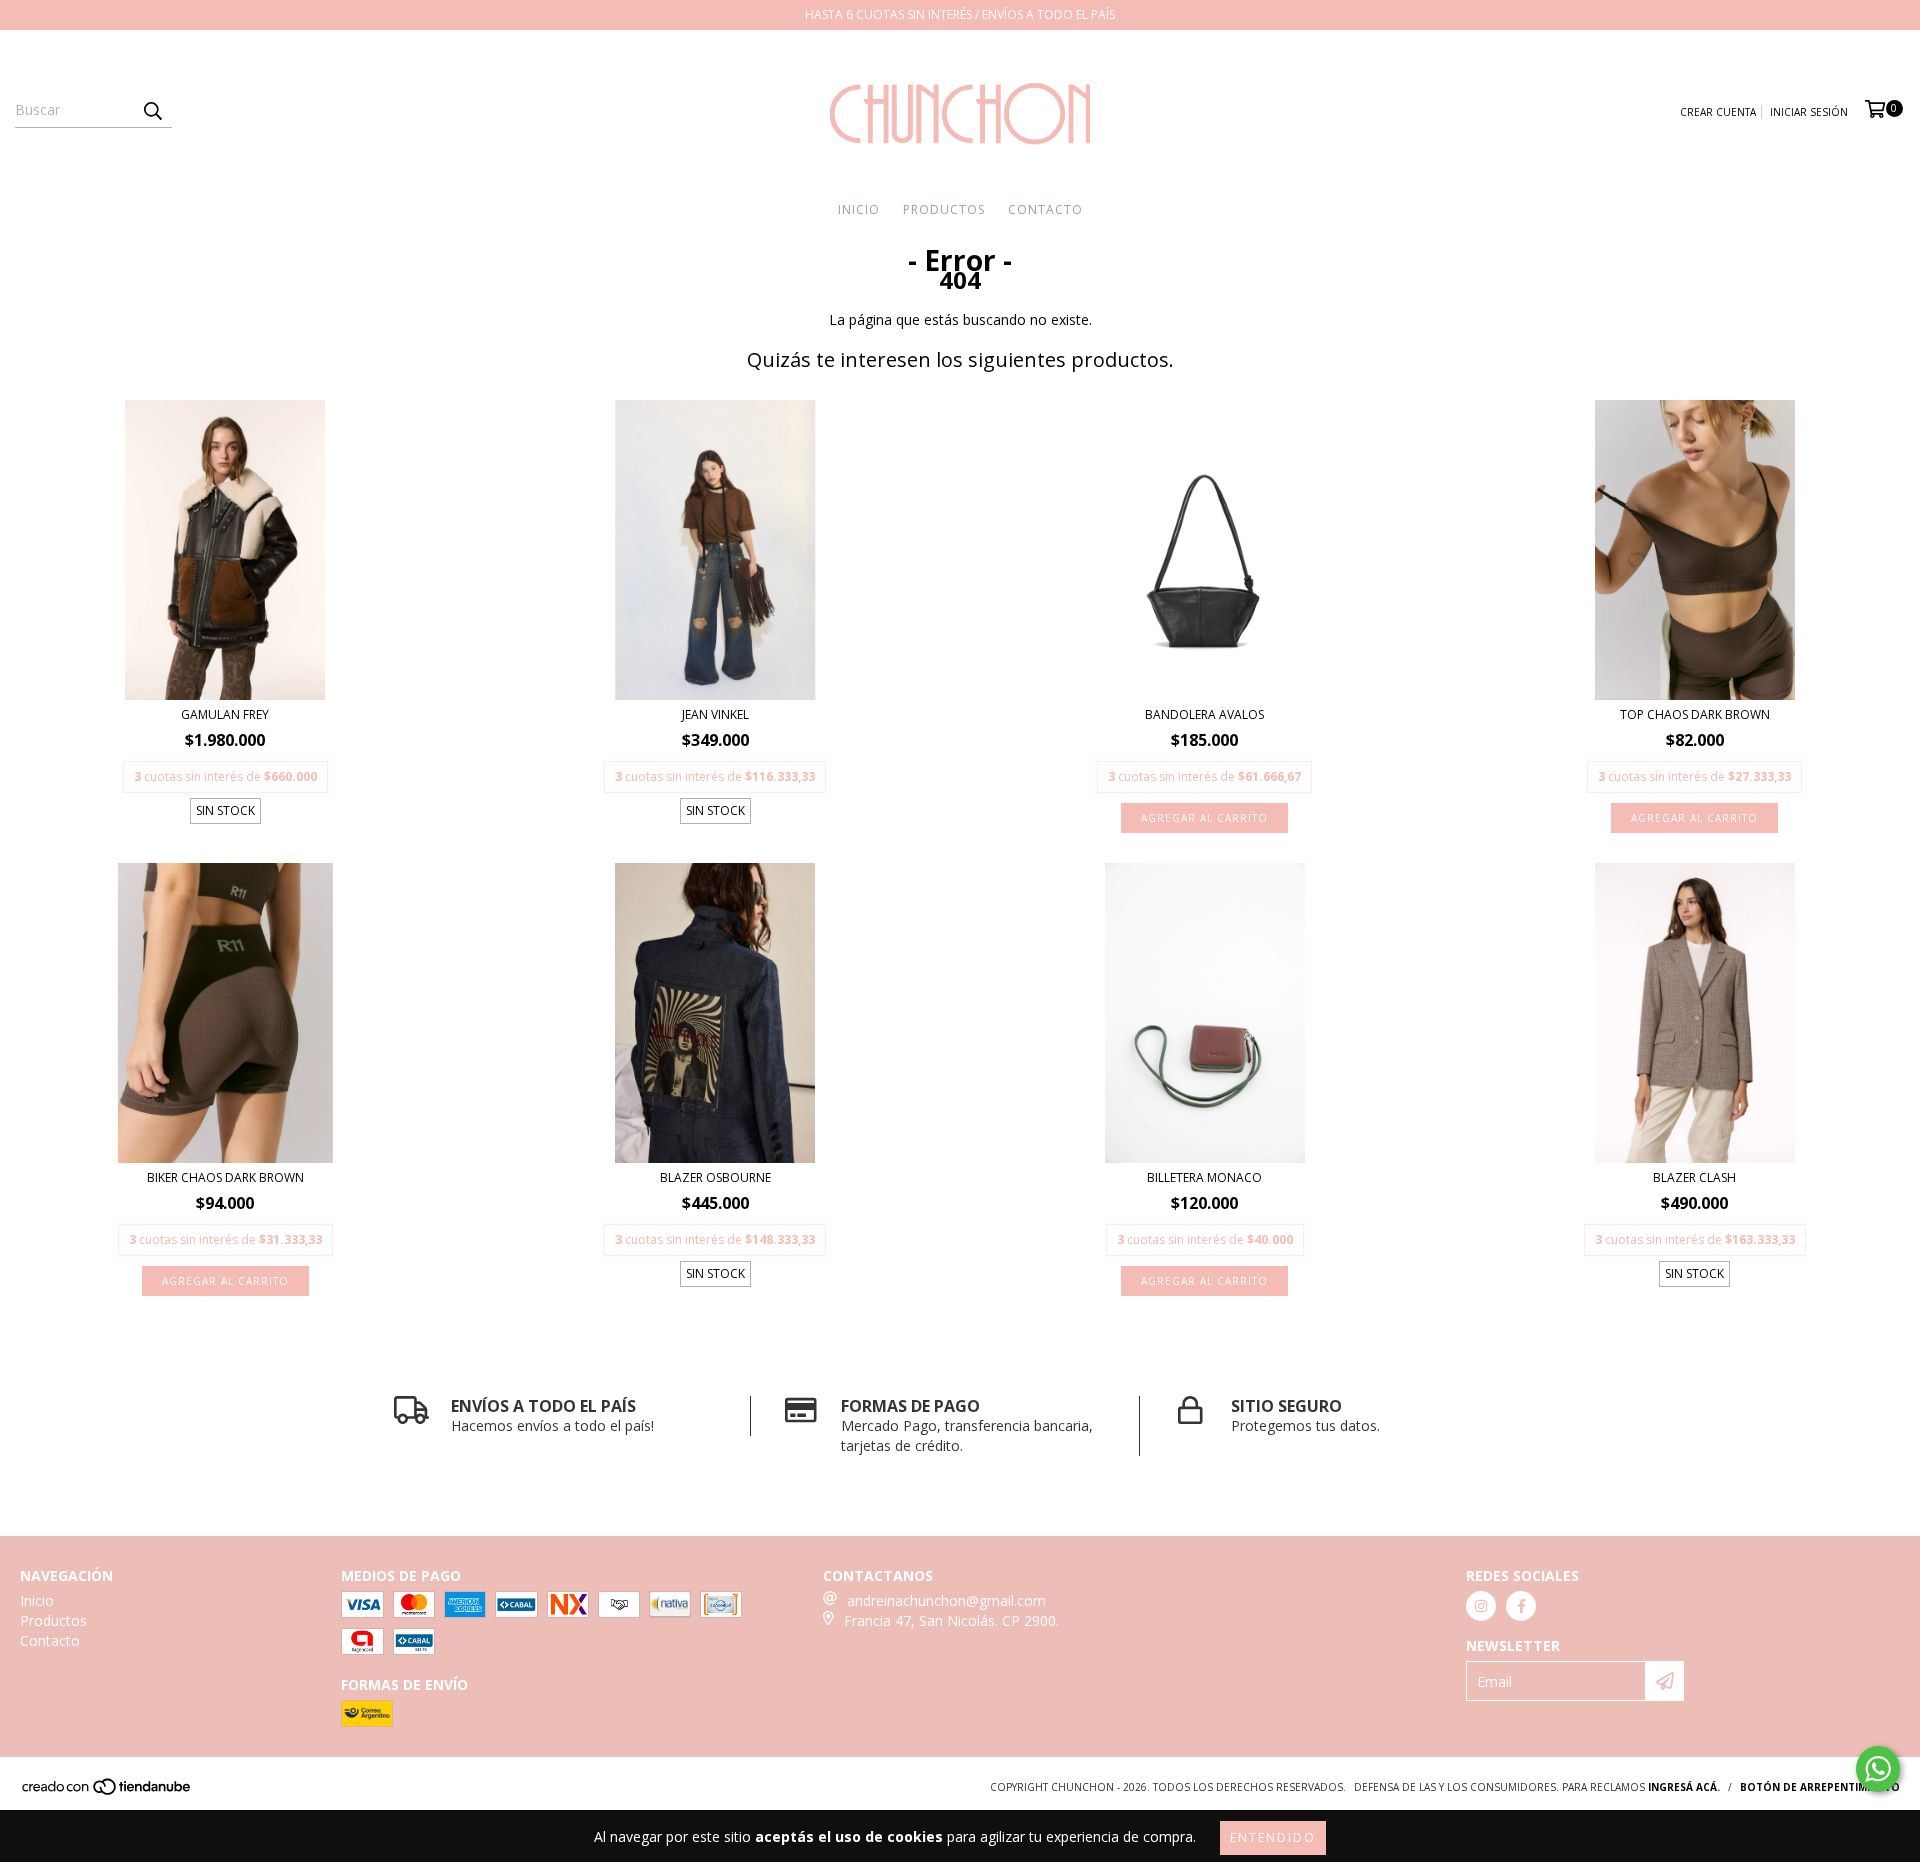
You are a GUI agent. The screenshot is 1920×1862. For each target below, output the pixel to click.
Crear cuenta (1718, 112)
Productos (944, 209)
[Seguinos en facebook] (1521, 1606)
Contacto (1045, 209)
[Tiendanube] (107, 1792)
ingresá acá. (1684, 1787)
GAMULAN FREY (225, 714)
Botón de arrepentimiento (1820, 1787)
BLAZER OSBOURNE (715, 1177)
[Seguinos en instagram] (1481, 1606)
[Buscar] (152, 110)
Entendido (1273, 1837)
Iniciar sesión (1809, 112)
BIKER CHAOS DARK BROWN (225, 1177)
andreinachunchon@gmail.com (946, 1600)
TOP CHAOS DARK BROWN (1695, 714)
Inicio (859, 209)
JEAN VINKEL (715, 714)
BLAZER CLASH (1694, 1177)
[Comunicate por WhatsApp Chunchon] (1878, 1769)
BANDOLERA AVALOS (1204, 714)
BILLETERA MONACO (1204, 1177)
